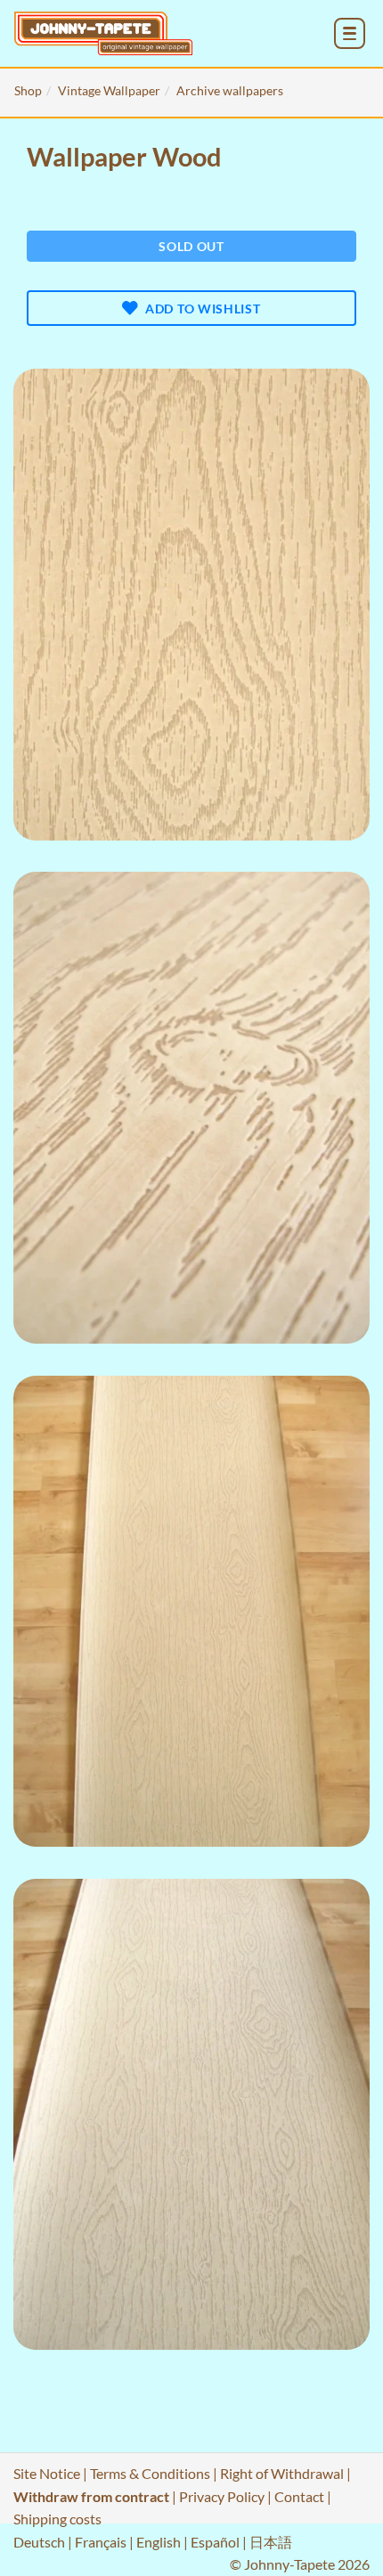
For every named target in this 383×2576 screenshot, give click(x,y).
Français (101, 2542)
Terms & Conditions (150, 2473)
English (159, 2542)
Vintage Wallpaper (109, 90)
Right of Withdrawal (282, 2473)
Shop (28, 90)
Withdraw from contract (91, 2496)
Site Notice (47, 2473)
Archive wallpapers (230, 90)
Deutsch (39, 2542)
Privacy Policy (222, 2496)
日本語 (271, 2542)
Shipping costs (57, 2519)
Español (215, 2542)
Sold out (191, 246)
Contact (299, 2496)
